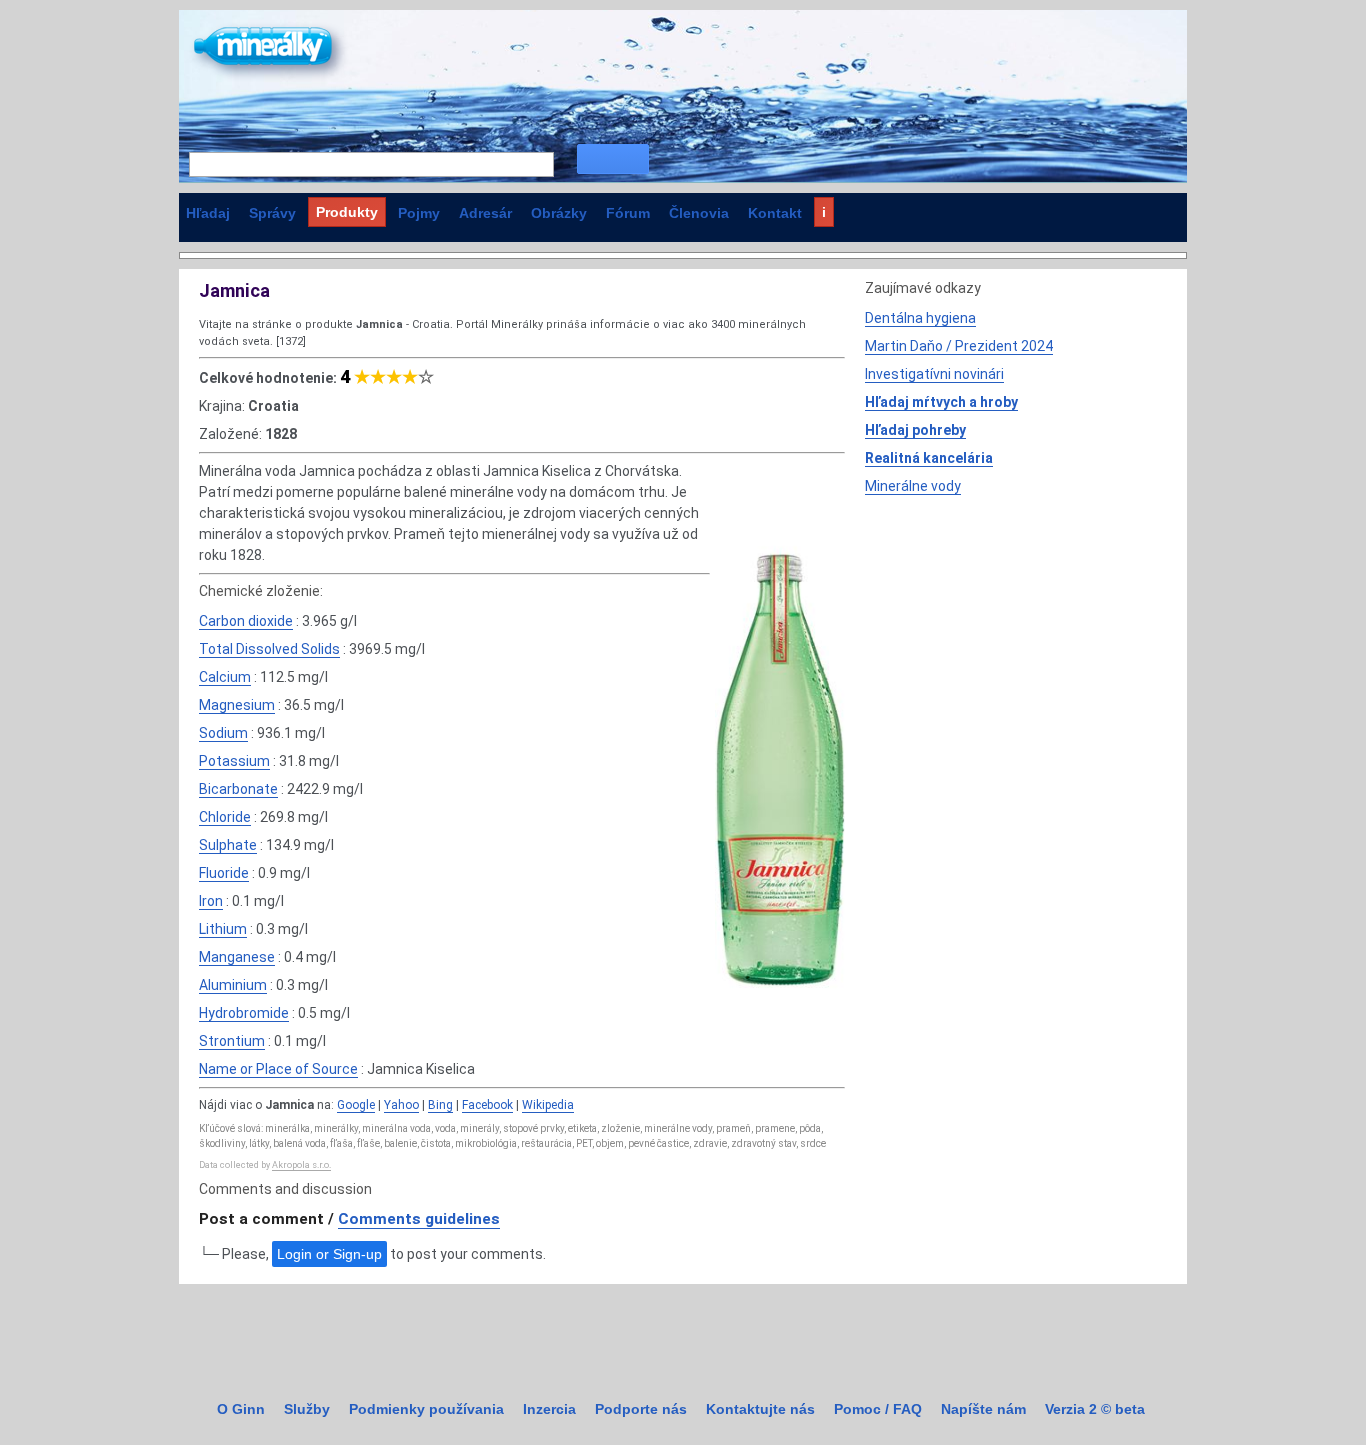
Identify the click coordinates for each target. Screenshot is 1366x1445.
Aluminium (233, 985)
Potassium (234, 761)
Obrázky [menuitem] (559, 213)
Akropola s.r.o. (301, 1165)
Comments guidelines (419, 1219)
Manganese (237, 957)
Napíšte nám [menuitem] (983, 1409)
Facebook (487, 1105)
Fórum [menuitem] (628, 213)
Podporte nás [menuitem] (641, 1409)
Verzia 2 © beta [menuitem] (1095, 1409)
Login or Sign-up (329, 1254)
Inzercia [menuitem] (549, 1409)
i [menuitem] (824, 212)
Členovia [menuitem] (699, 213)
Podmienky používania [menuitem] (426, 1409)
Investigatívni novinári (934, 374)
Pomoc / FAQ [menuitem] (878, 1409)
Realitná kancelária (929, 458)
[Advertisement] (1015, 647)
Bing (440, 1105)
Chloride (225, 817)
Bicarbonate (238, 789)
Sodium (223, 733)
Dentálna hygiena (920, 318)
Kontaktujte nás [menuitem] (760, 1409)
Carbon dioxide (246, 621)
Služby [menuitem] (307, 1409)
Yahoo (401, 1105)
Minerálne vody (913, 486)
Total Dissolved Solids (269, 649)
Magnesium (237, 705)
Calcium (225, 677)
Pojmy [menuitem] (419, 213)
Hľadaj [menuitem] (208, 213)
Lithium (223, 929)
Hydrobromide (244, 1013)
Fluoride (224, 873)
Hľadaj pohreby (915, 430)
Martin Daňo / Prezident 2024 (959, 346)
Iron (211, 901)
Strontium (232, 1041)
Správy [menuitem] (272, 213)
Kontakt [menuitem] (775, 213)
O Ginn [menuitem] (241, 1409)
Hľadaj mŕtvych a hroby (941, 402)
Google (356, 1105)
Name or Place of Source (278, 1069)
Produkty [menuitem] (347, 212)
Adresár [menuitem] (485, 213)
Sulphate (228, 845)
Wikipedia (548, 1105)
